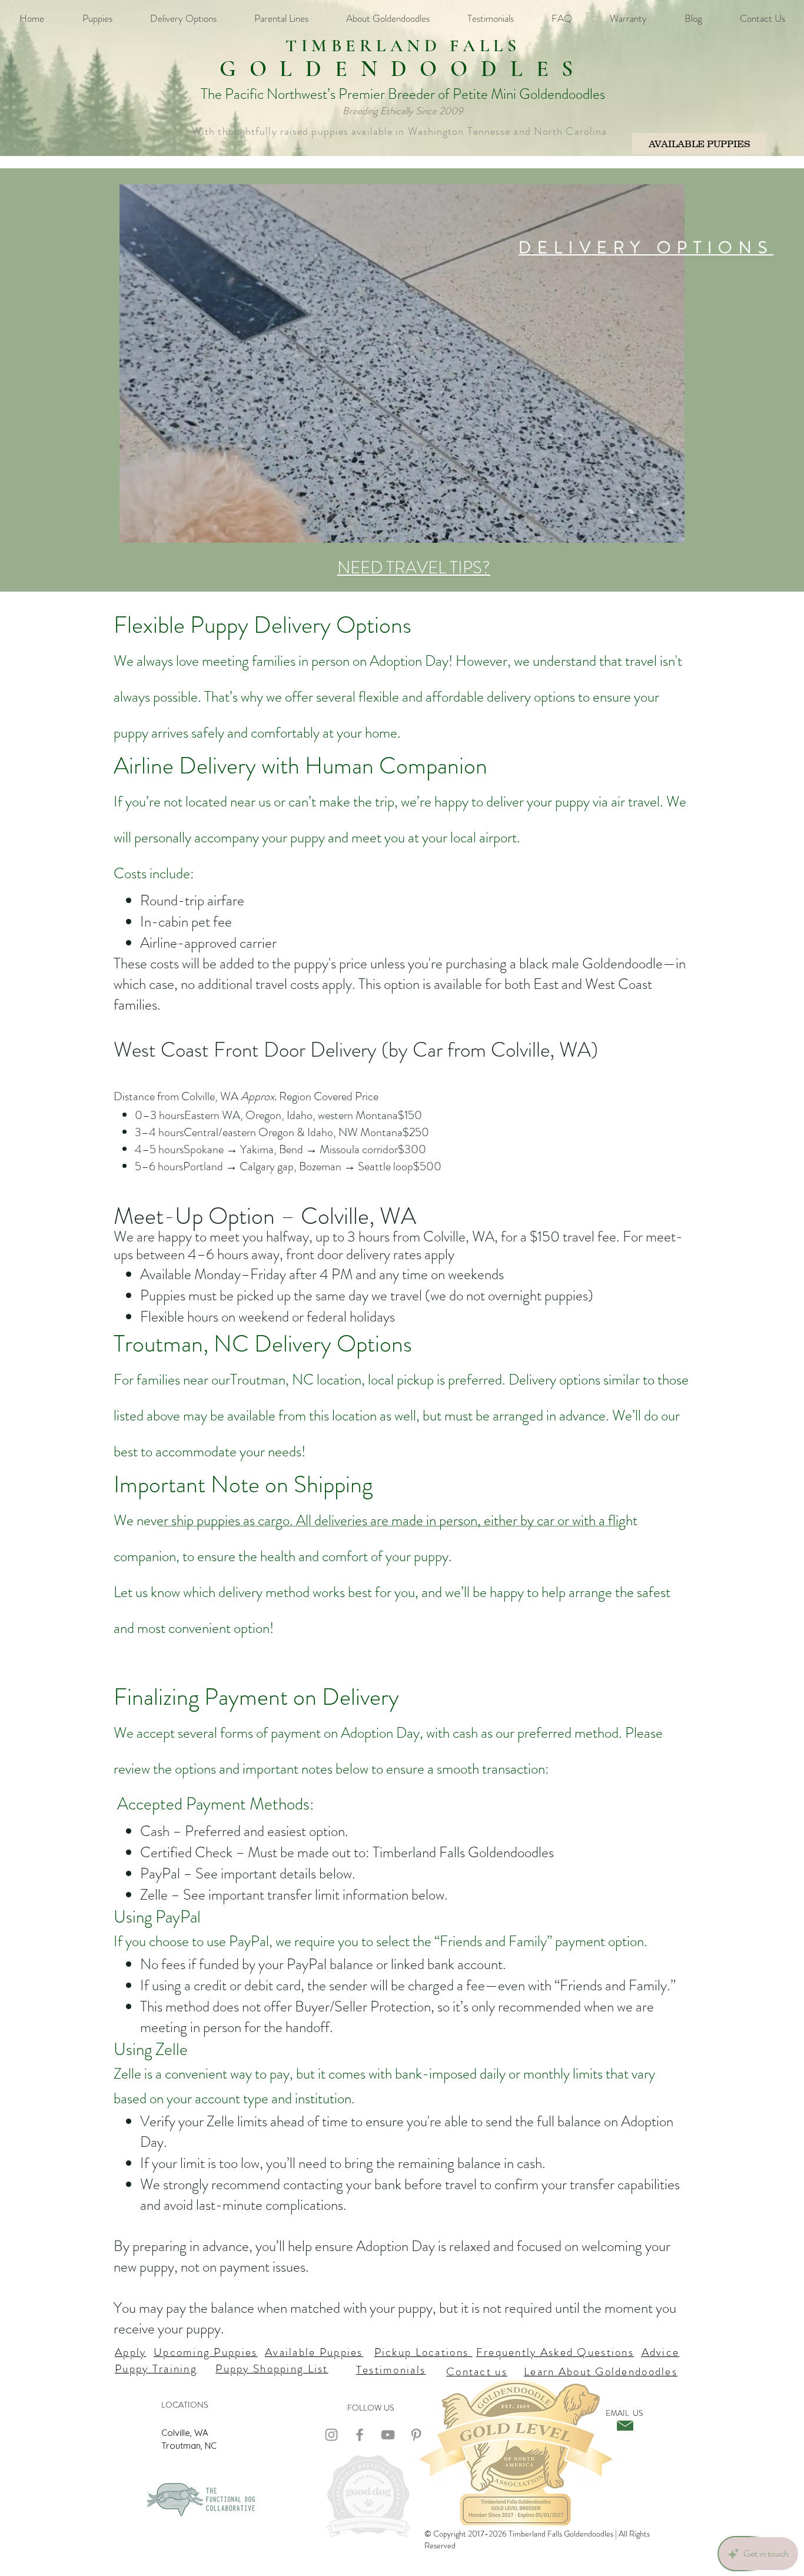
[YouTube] (388, 2435)
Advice (661, 2352)
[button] (670, 530)
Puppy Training (156, 2368)
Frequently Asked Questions (555, 2352)
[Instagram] (331, 2435)
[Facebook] (360, 2435)
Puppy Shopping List (272, 2368)
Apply (130, 2352)
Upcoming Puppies (205, 2352)
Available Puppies (314, 2352)
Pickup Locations (423, 2352)
